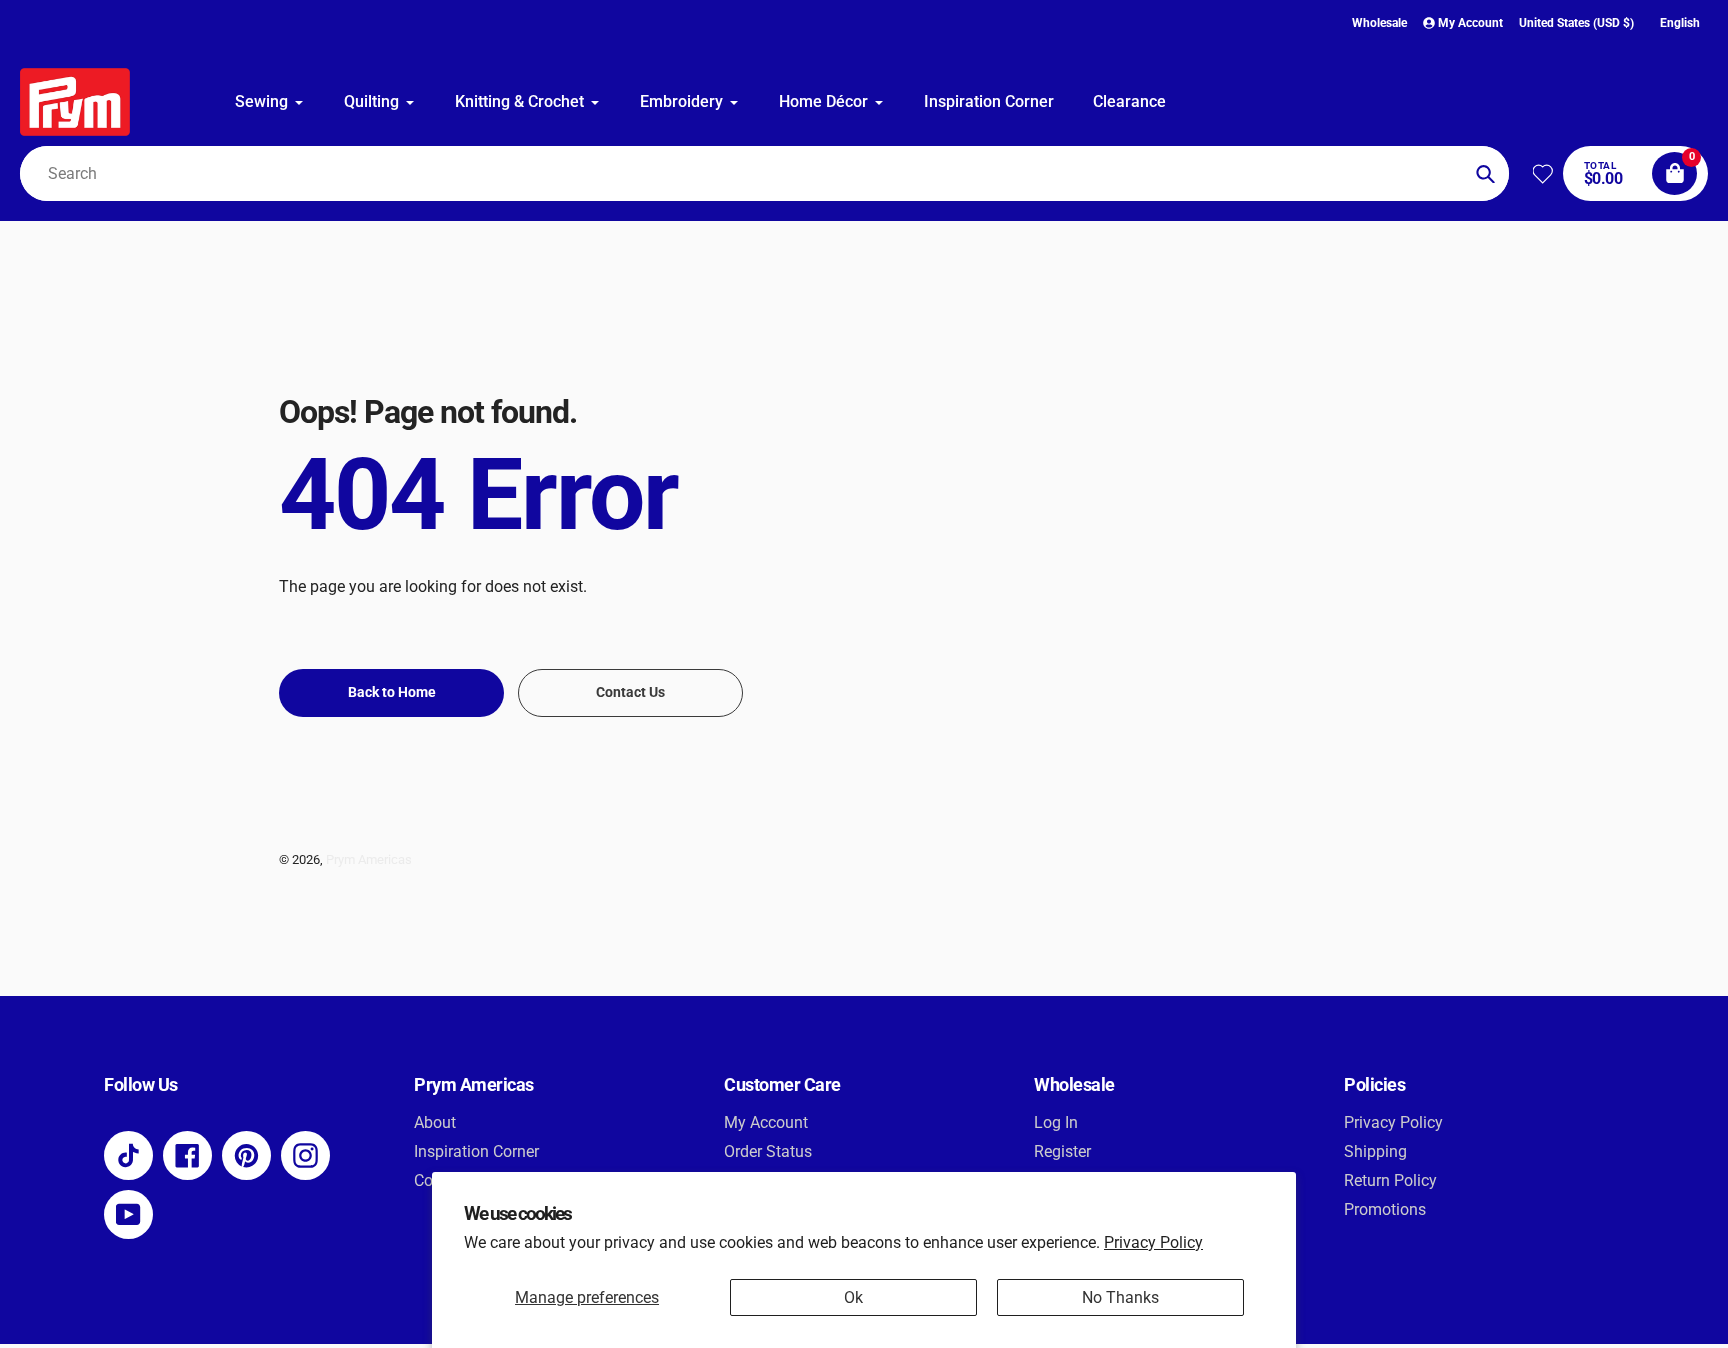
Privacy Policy (1153, 1242)
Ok (853, 1297)
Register (1062, 1151)
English (1680, 23)
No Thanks (1120, 1297)
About (435, 1122)
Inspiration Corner (476, 1151)
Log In (1056, 1122)
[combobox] (764, 173)
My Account (766, 1122)
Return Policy (1390, 1180)
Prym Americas (369, 859)
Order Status (768, 1151)
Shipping (1375, 1151)
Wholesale (1379, 23)
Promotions (1385, 1209)
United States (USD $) (1576, 23)
